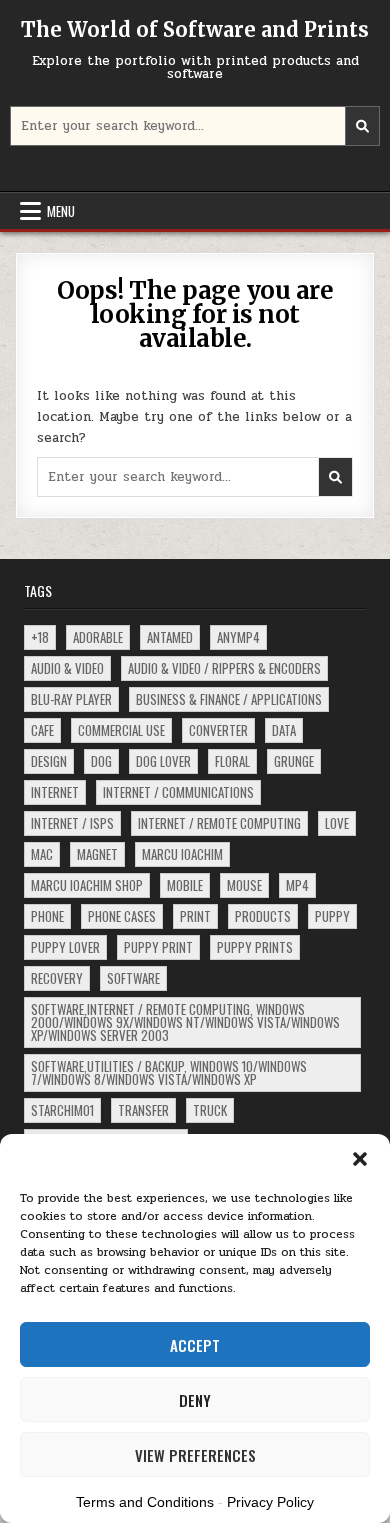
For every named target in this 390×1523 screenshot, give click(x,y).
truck (210, 1110)
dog (101, 761)
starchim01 (62, 1110)
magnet (97, 854)
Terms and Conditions (145, 1502)
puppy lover (65, 947)
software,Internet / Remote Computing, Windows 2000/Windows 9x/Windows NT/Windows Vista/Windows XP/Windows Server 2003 (185, 1022)
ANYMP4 (238, 637)
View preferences (195, 1455)
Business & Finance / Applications (229, 699)
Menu (61, 211)
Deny (195, 1400)
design (49, 761)
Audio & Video (67, 668)
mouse (244, 885)
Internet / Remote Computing (219, 823)
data (284, 730)
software (133, 978)
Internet (55, 792)
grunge (294, 761)
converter (218, 730)
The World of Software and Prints (195, 29)
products (263, 916)
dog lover (163, 761)
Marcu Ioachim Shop (87, 885)
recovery (57, 978)
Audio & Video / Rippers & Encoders (224, 668)
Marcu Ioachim (182, 854)
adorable (98, 637)
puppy (332, 916)
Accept (195, 1345)
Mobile (185, 885)
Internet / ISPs (72, 823)
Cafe (42, 730)
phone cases (122, 916)
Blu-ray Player (71, 699)
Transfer (143, 1110)
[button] (360, 1159)
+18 (40, 637)
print (195, 916)
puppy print (158, 947)
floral (232, 761)
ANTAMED (170, 637)
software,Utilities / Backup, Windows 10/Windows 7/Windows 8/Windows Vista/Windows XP (169, 1072)
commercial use (121, 730)
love (337, 823)
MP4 (297, 885)
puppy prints (255, 947)
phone (47, 916)
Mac (42, 854)
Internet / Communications (178, 792)
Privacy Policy (270, 1502)
